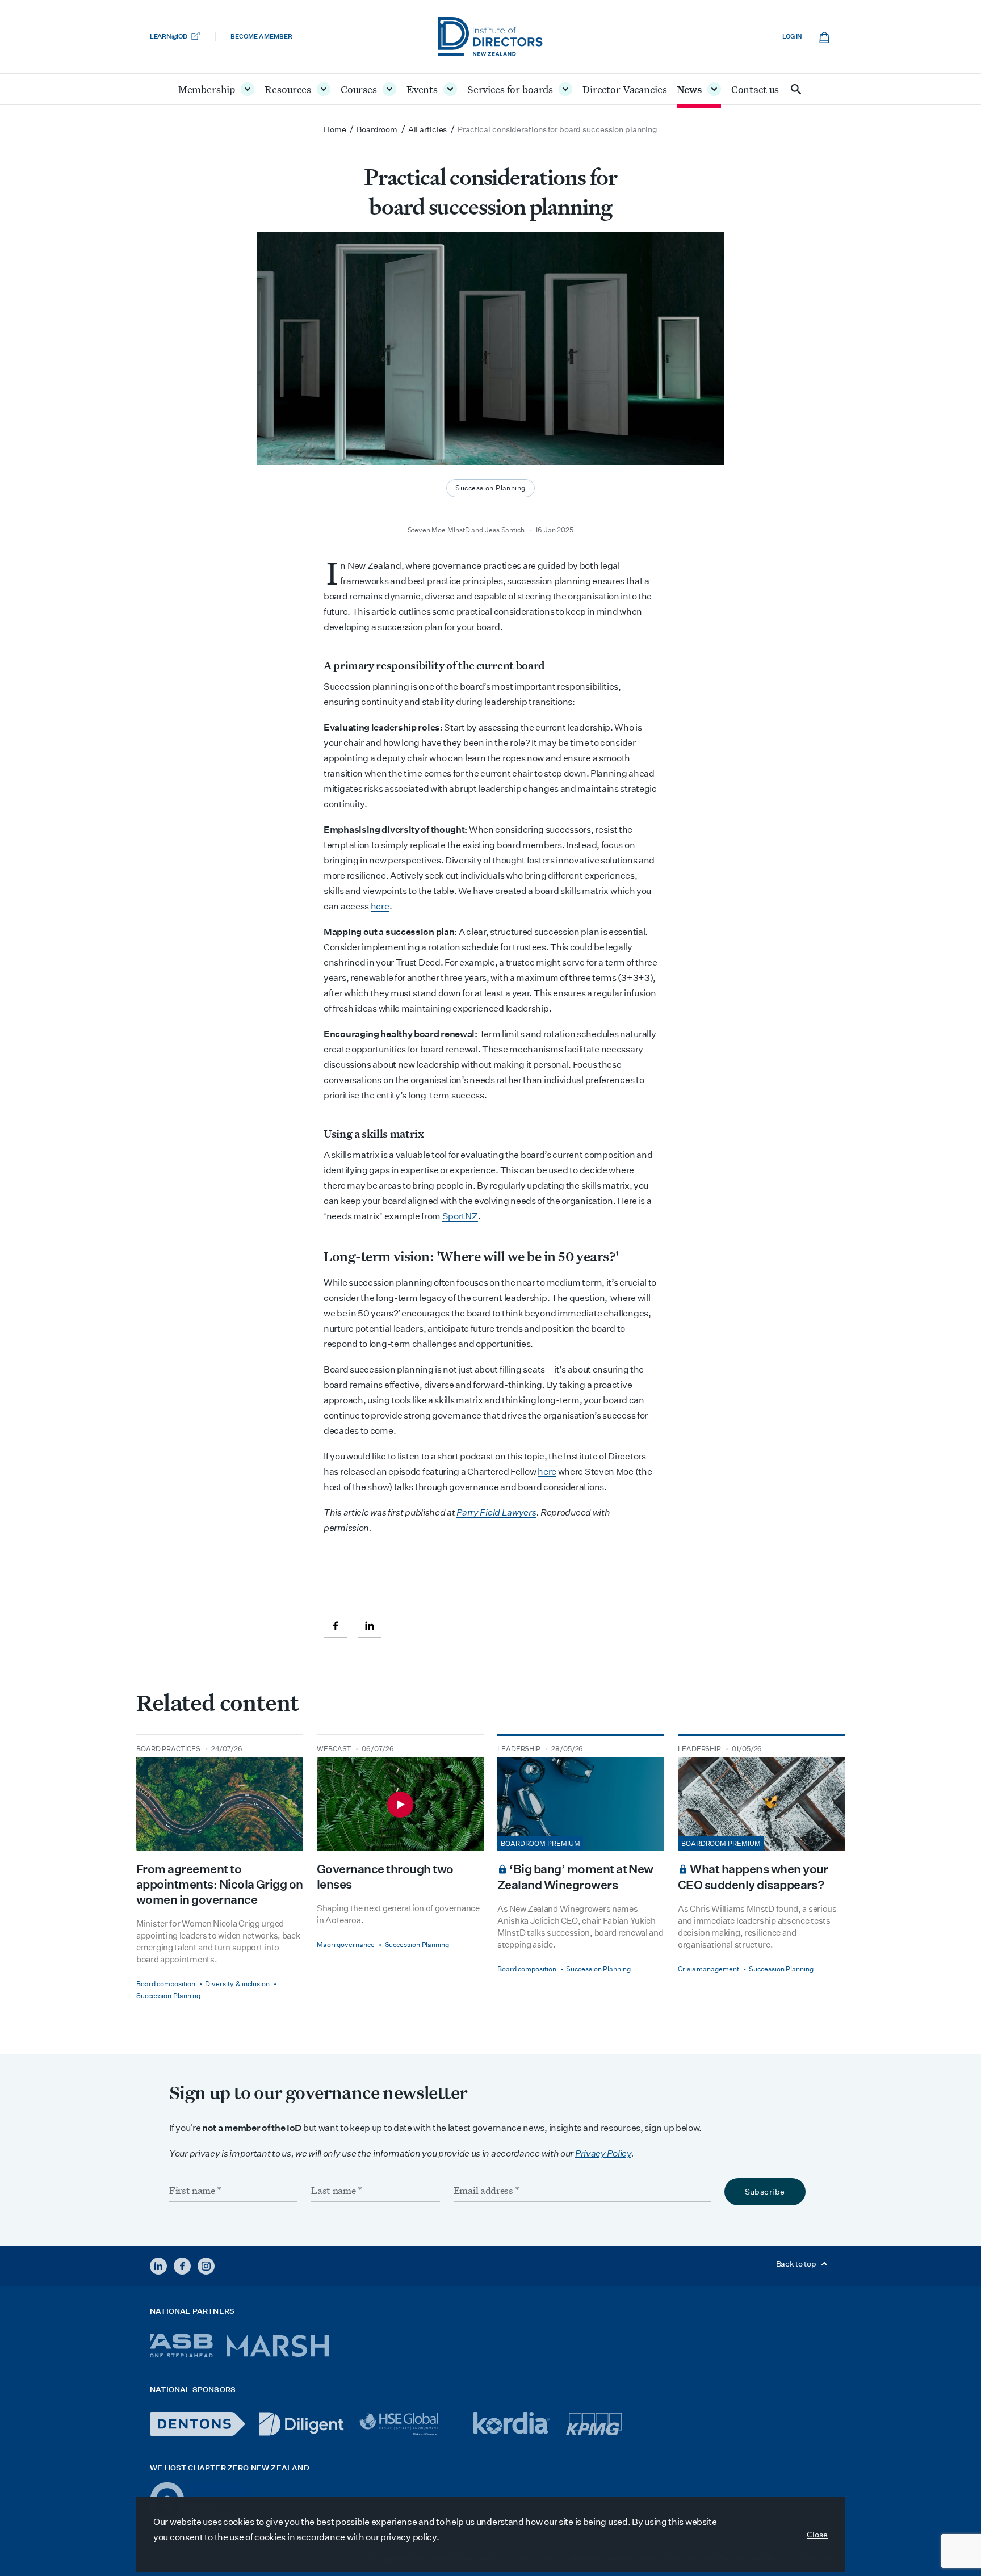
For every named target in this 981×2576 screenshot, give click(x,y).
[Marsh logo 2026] (278, 2346)
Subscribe (765, 2192)
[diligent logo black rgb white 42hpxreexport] (301, 2424)
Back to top (797, 2264)
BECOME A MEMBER (261, 37)
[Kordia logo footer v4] (513, 2424)
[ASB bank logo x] (181, 2346)
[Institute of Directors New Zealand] (491, 37)
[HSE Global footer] (409, 2424)
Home (335, 129)
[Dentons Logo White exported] (198, 2424)
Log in (792, 37)
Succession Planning (490, 488)
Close (817, 2535)
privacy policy (408, 2537)
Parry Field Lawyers (496, 1513)
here (380, 906)
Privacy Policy (603, 2153)
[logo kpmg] (594, 2424)
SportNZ (460, 1216)
